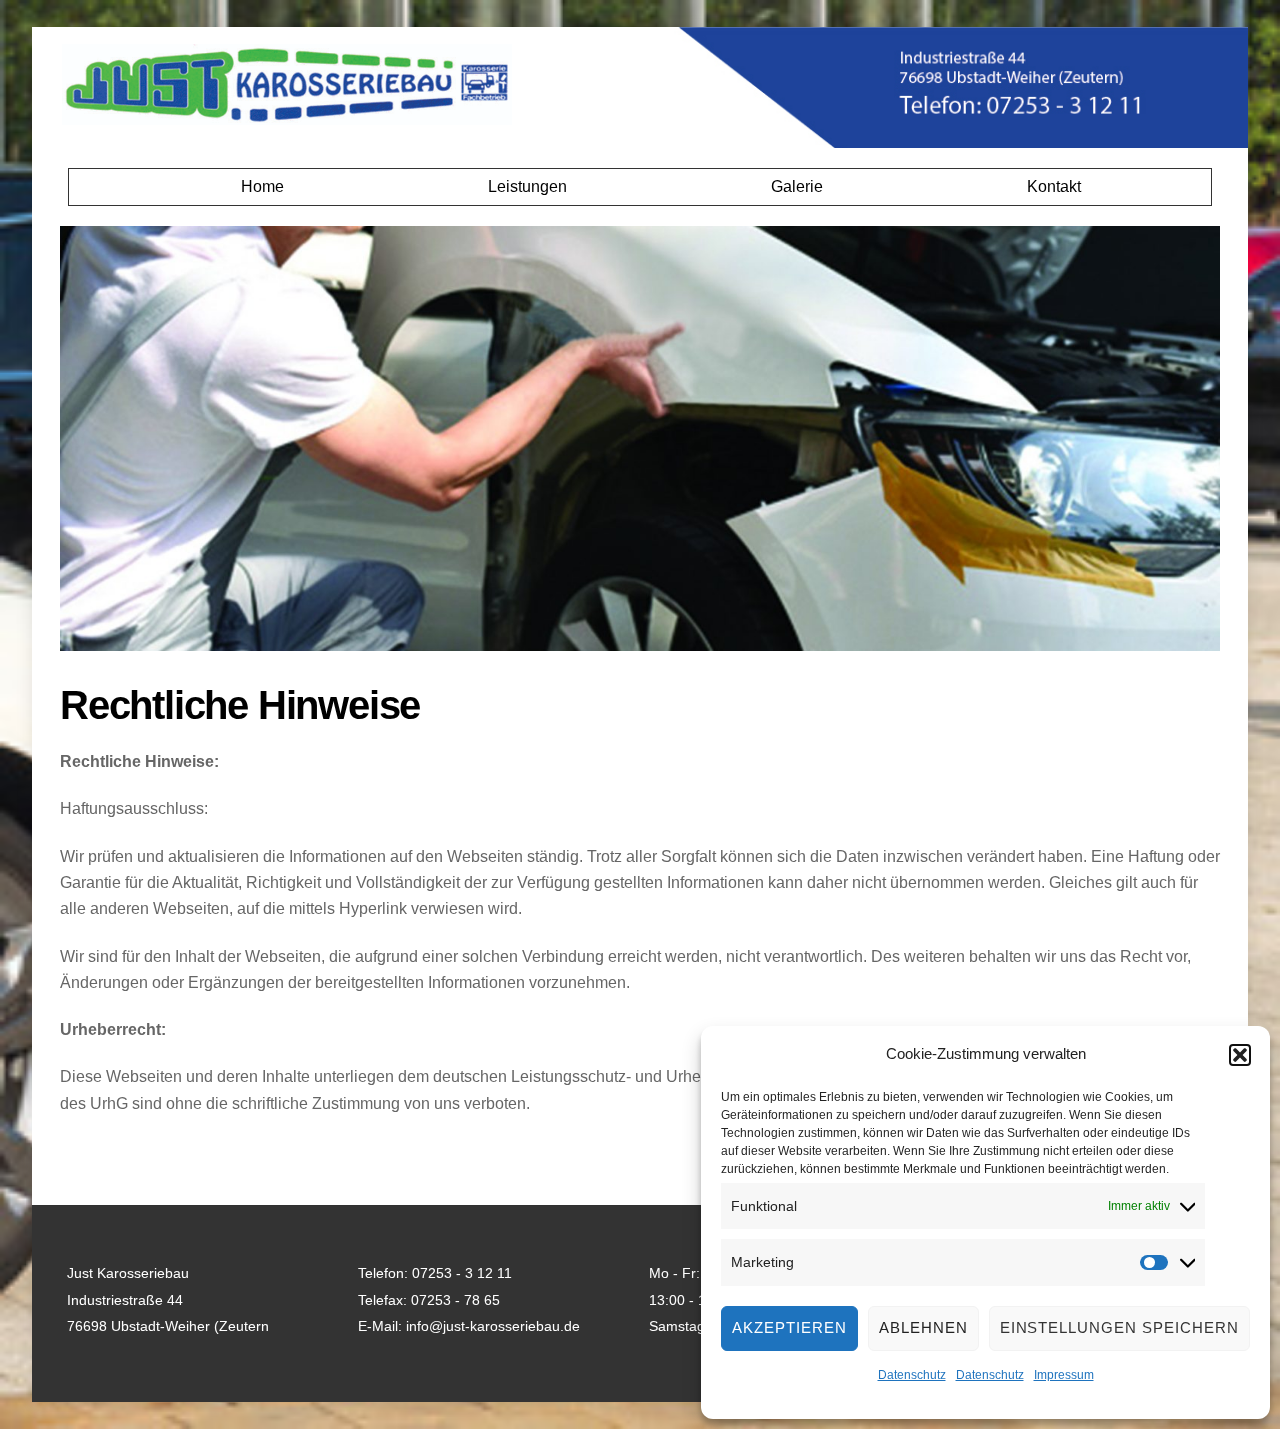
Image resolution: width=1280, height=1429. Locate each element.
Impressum (1064, 1375)
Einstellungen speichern (1119, 1327)
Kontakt (1054, 186)
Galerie (797, 186)
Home (262, 186)
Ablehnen (923, 1327)
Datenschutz (912, 1375)
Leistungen (527, 186)
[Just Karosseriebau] (287, 115)
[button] (1240, 1055)
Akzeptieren (789, 1327)
